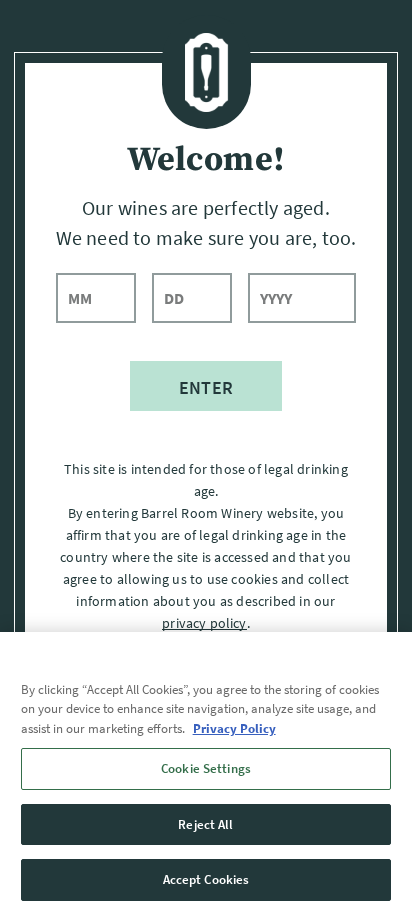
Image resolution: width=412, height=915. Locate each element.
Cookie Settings (206, 768)
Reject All (205, 824)
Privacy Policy (234, 728)
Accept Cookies (206, 879)
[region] (206, 773)
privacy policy (204, 623)
